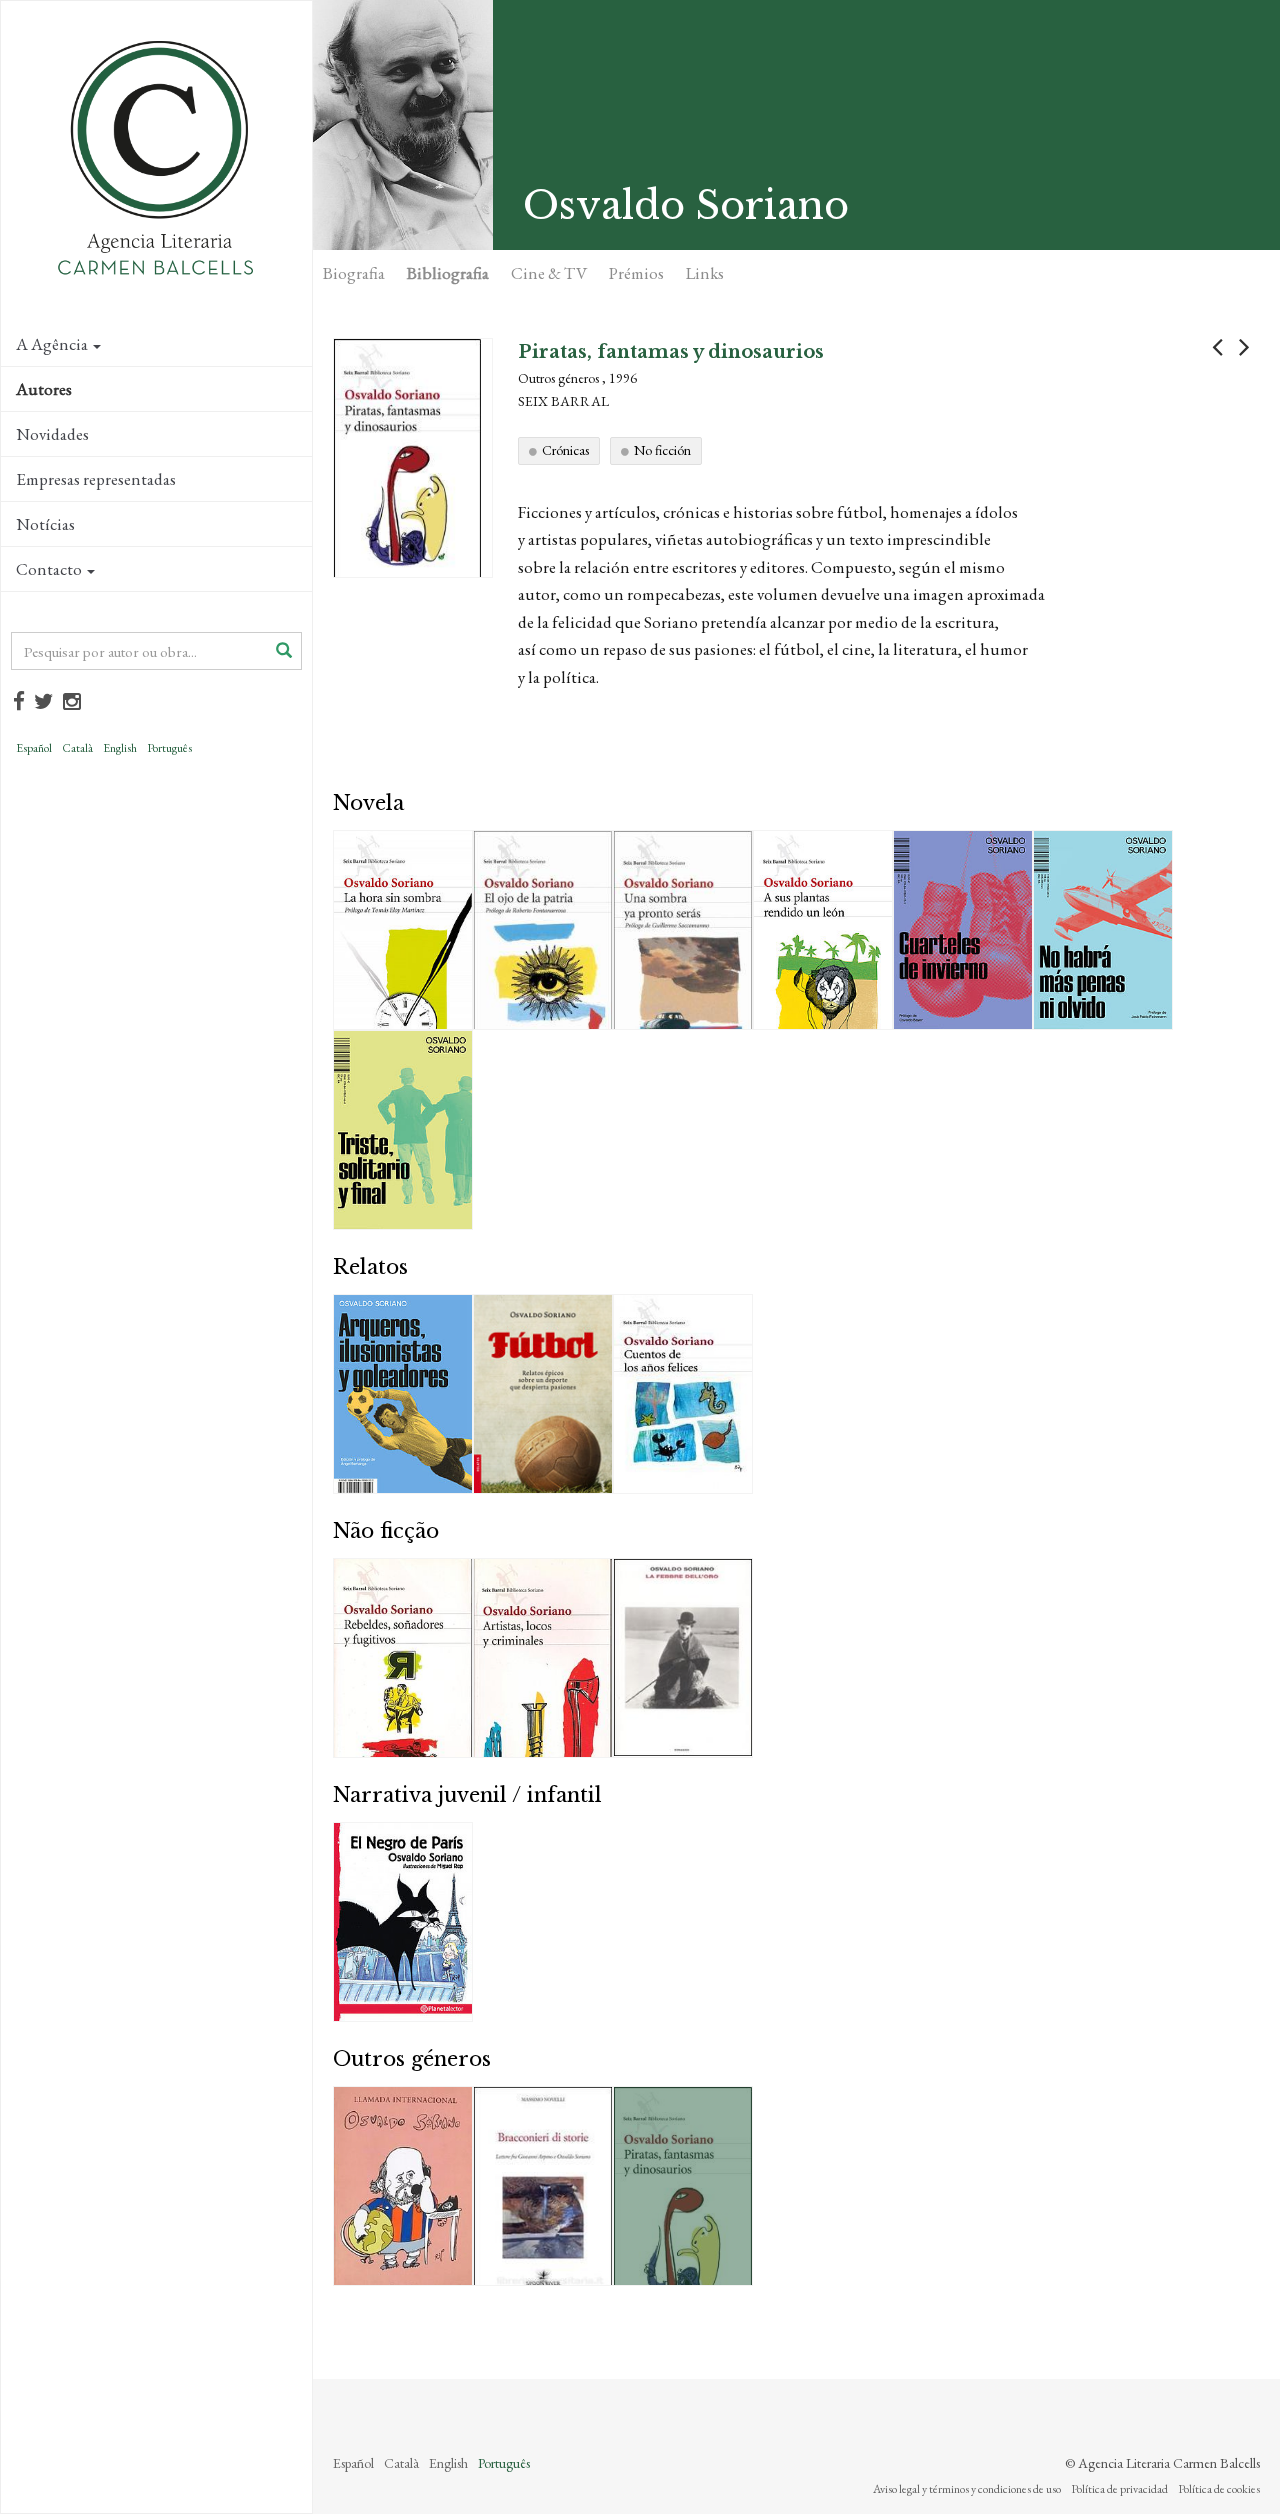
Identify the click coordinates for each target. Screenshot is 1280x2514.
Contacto (49, 569)
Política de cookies (1219, 2489)
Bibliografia (448, 273)
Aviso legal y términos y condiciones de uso (967, 2489)
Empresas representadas (96, 479)
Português (169, 748)
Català (77, 748)
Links (705, 273)
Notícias (45, 524)
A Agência (52, 344)
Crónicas (565, 450)
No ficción (662, 450)
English (120, 748)
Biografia (354, 273)
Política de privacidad (1119, 2489)
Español (34, 748)
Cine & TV (549, 273)
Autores (44, 389)
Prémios (636, 273)
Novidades (52, 434)
